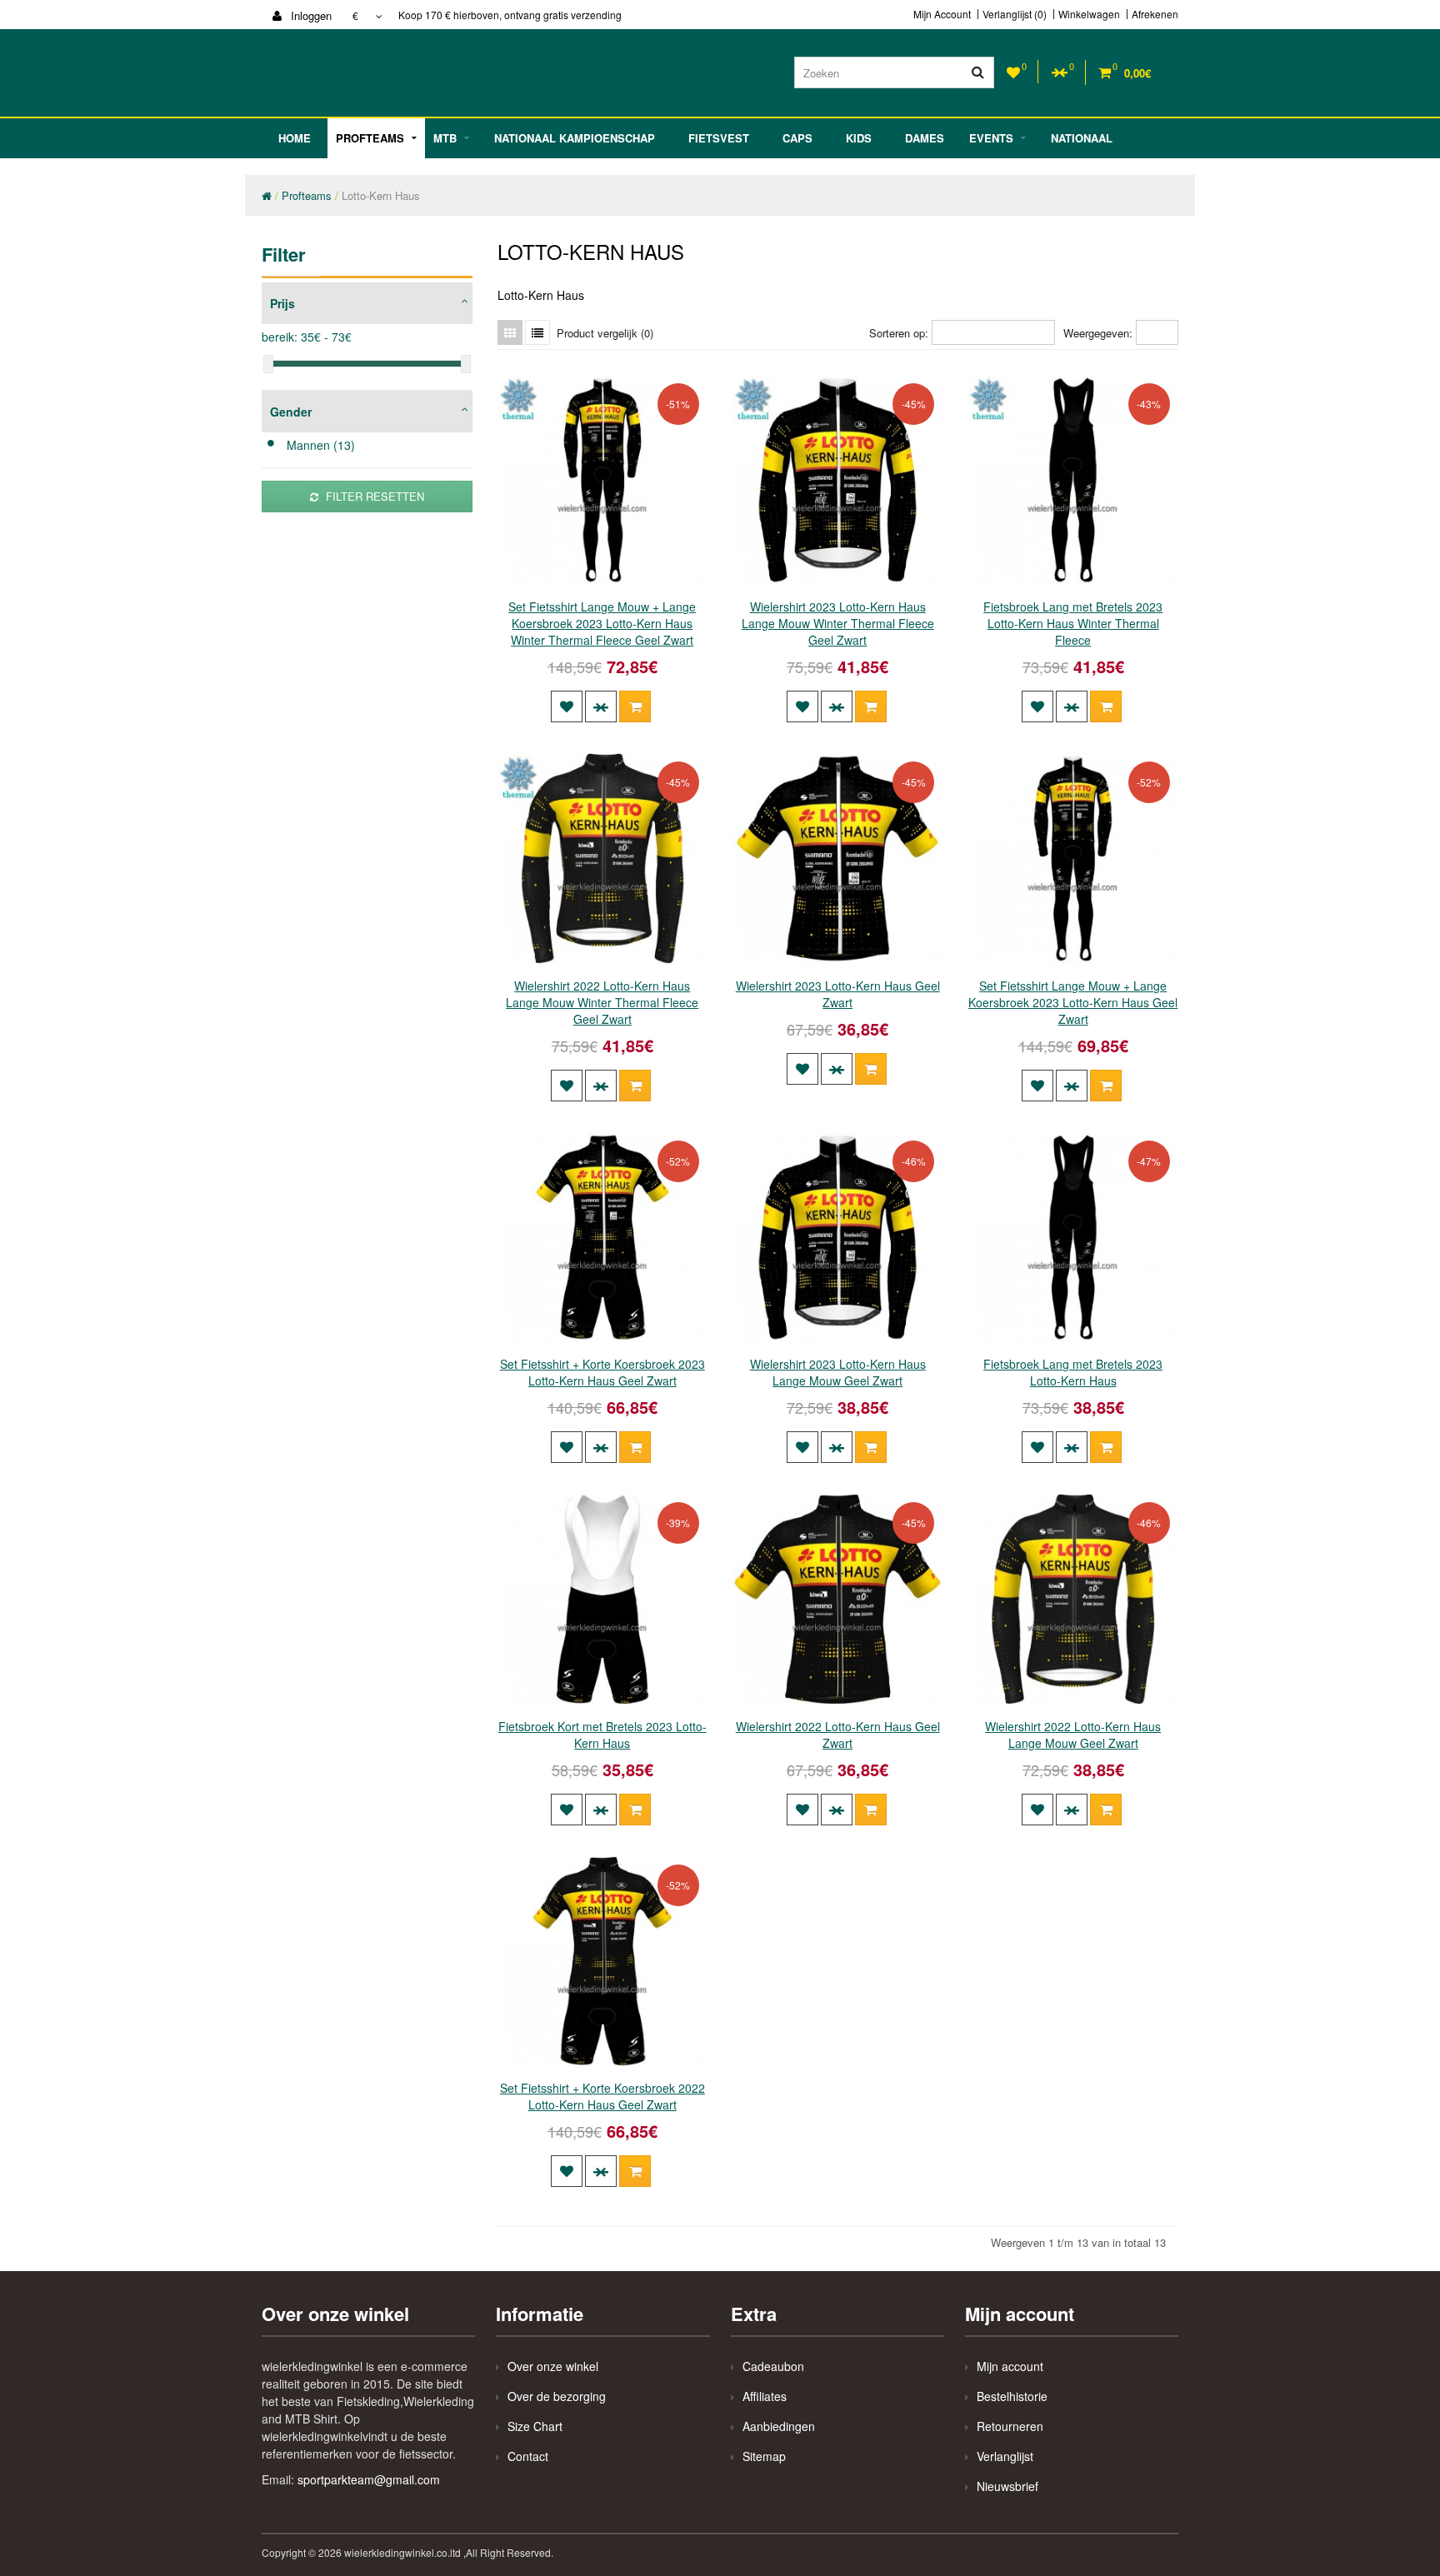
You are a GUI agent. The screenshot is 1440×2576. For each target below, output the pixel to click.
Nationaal (1082, 138)
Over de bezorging (557, 2396)
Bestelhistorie (1012, 2396)
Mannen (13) (321, 445)
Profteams (370, 138)
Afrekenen (1155, 14)
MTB (445, 138)
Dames (925, 138)
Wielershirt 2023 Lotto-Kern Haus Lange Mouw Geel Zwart (838, 1372)
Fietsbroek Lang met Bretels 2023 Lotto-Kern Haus (1073, 1372)
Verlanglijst (1005, 2456)
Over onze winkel (553, 2366)
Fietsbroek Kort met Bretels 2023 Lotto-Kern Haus (602, 1735)
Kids (859, 138)
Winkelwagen (1089, 14)
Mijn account (1010, 2366)
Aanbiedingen (779, 2426)
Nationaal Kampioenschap (575, 138)
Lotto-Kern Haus (381, 195)
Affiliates (765, 2396)
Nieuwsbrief (1007, 2486)
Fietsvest (719, 138)
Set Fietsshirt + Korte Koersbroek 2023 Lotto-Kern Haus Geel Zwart (602, 1372)
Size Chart (535, 2426)
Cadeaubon (773, 2366)
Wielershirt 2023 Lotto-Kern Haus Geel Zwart (838, 994)
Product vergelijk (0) (605, 333)
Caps (797, 138)
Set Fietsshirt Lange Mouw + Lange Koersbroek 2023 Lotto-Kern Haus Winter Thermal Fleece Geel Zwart (602, 623)
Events (991, 138)
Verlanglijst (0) (1015, 14)
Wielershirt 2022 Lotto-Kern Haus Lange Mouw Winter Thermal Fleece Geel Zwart (602, 1002)
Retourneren (1010, 2426)
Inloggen (310, 15)
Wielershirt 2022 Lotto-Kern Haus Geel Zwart (838, 1735)
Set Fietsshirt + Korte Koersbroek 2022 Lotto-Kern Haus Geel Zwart (602, 2096)
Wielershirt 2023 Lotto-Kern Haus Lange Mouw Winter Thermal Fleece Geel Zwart (838, 623)
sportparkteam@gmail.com (369, 2479)
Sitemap (764, 2456)
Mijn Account (942, 14)
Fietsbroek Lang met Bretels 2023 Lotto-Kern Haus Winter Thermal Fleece (1073, 623)
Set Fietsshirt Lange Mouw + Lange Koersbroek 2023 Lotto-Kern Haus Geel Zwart (1073, 1002)
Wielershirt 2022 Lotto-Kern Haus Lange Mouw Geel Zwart (1073, 1735)
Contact (528, 2456)
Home (295, 138)
